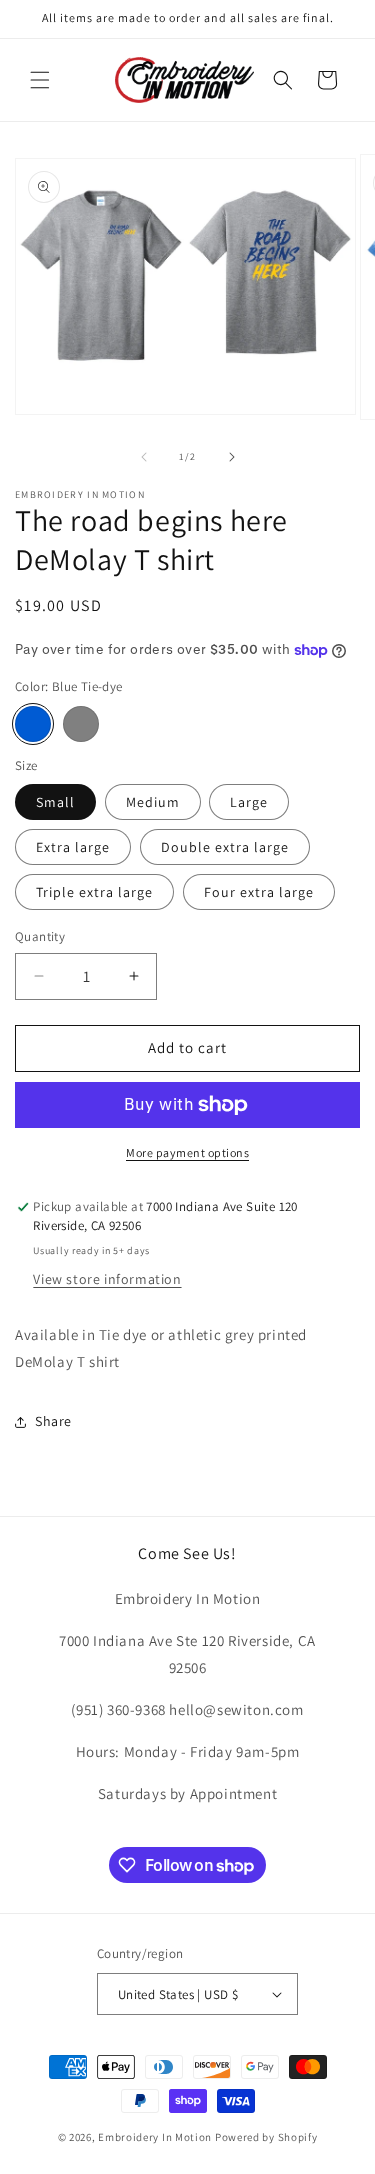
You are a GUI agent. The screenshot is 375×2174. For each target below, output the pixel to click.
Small (55, 802)
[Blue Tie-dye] (33, 724)
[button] (40, 80)
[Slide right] (232, 457)
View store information (107, 1279)
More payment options (187, 1152)
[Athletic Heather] (81, 724)
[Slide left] (144, 457)
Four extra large (259, 892)
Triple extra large (94, 892)
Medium (153, 802)
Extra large (73, 847)
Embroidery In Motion (155, 2137)
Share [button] (53, 1421)
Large (249, 802)
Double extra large (225, 847)
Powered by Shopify (266, 2137)
